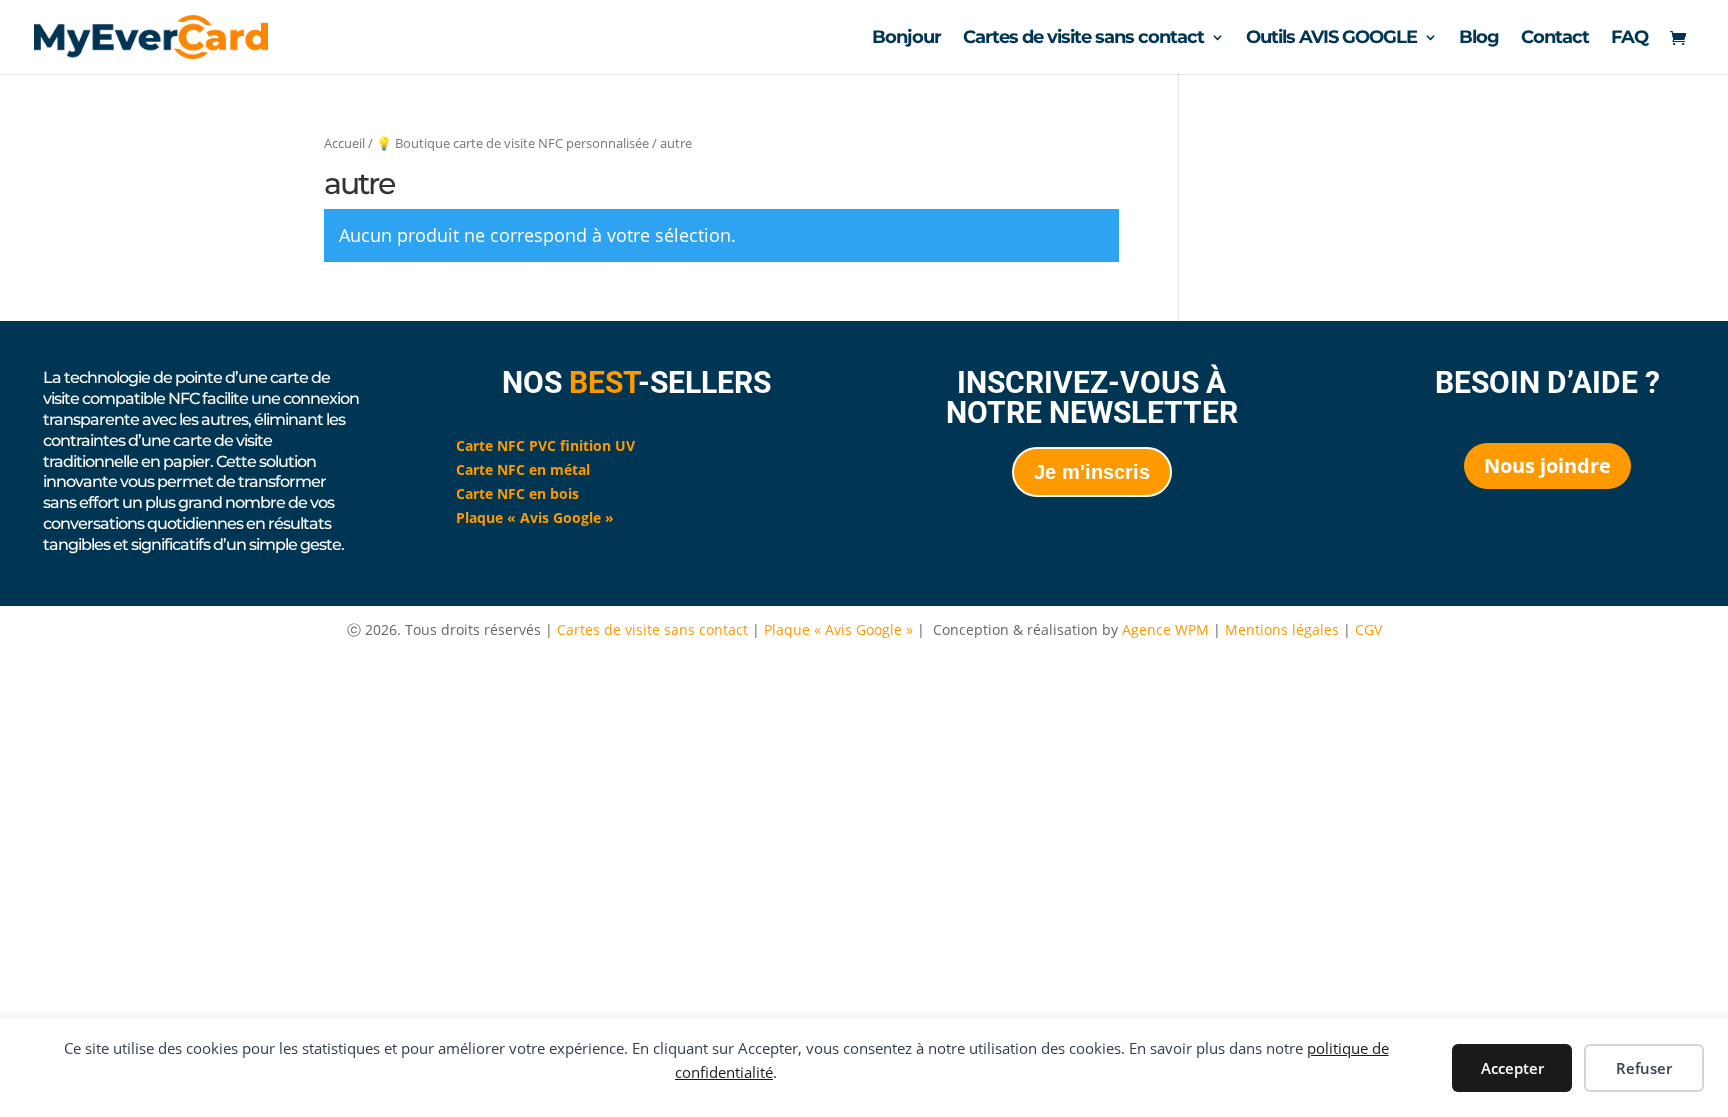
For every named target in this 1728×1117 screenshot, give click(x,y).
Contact (1555, 39)
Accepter (1512, 1068)
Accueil (344, 143)
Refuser (1644, 1068)
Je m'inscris (1092, 472)
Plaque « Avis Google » (838, 629)
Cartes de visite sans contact (1083, 39)
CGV (1368, 629)
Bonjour (906, 39)
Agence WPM (1165, 629)
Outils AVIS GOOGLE (1331, 39)
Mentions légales (1284, 629)
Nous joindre (1547, 465)
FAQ (1629, 39)
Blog (1479, 39)
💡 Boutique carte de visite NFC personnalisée (512, 143)
